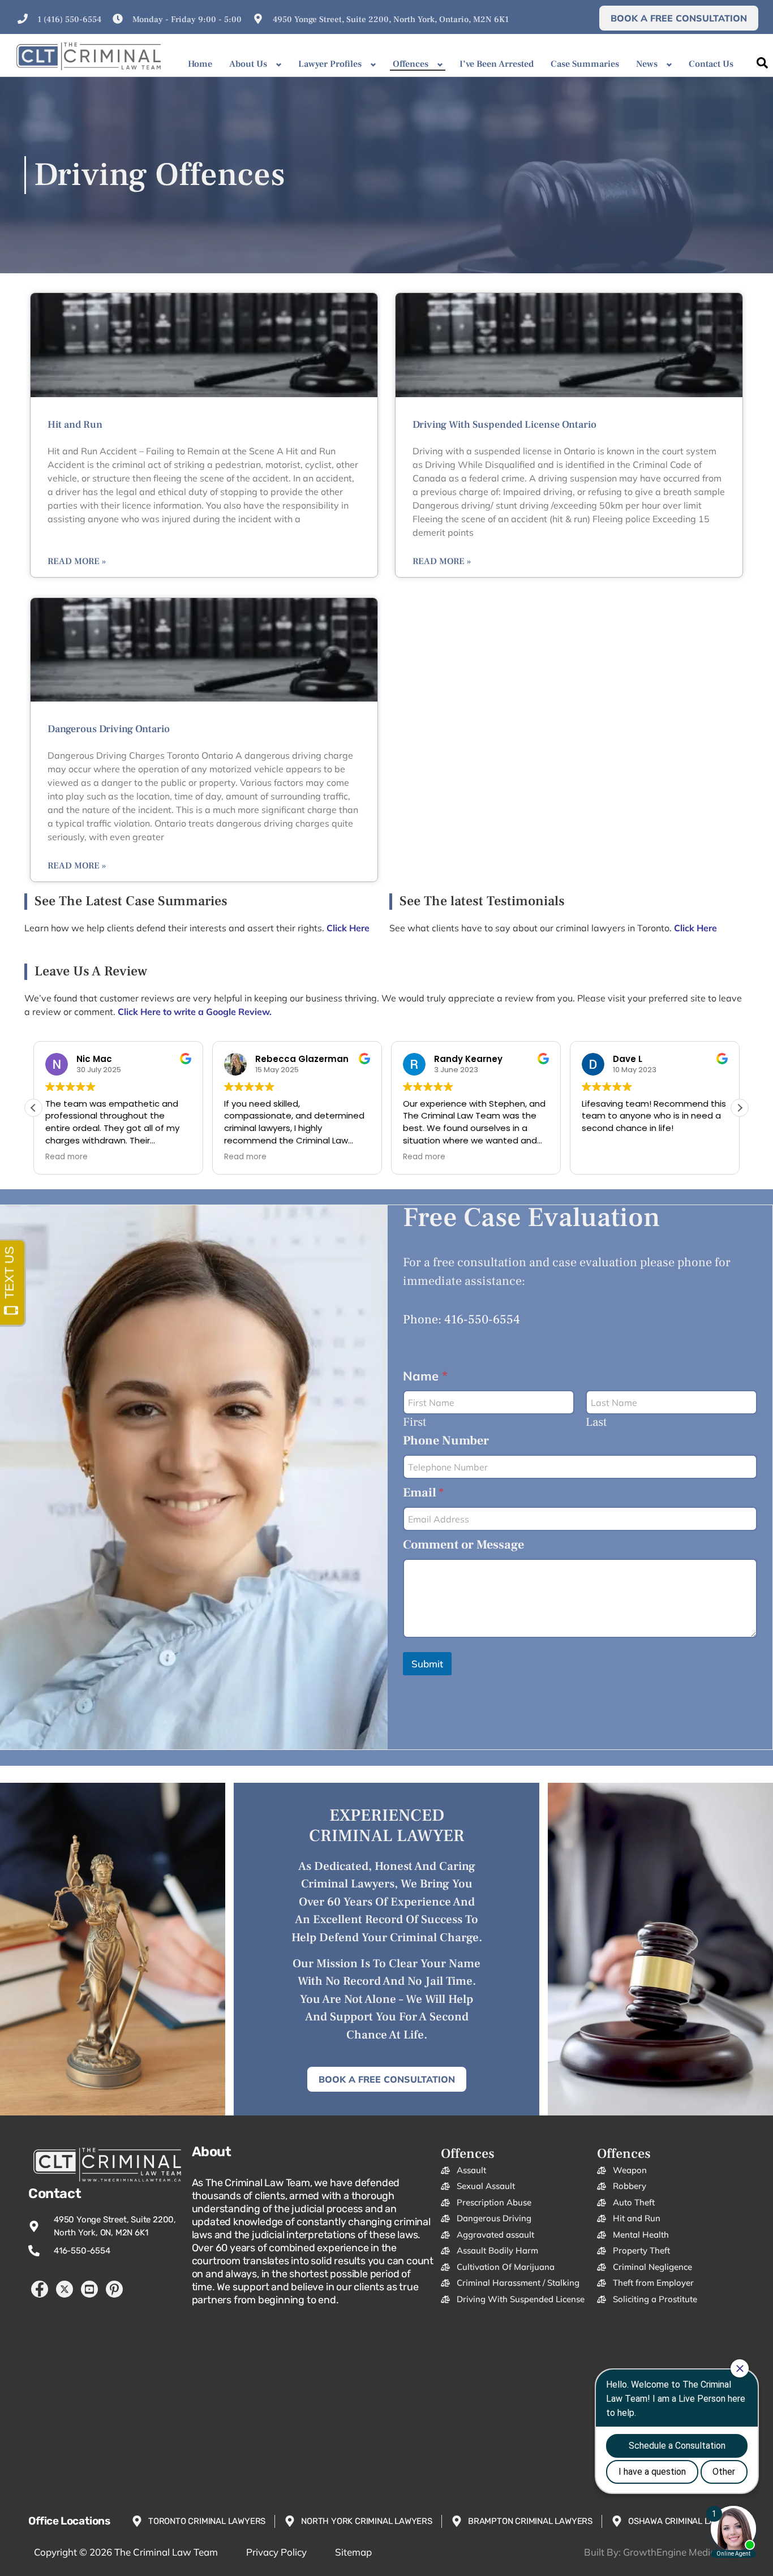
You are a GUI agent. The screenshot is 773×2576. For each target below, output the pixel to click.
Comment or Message (463, 1545)
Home (200, 64)
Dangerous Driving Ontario (109, 729)
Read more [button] (66, 1157)
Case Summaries (585, 64)
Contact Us (711, 64)
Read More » (77, 561)
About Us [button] (248, 64)
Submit (427, 1664)
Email (423, 1493)
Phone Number (446, 1441)
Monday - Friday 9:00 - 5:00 (187, 20)
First (415, 1422)
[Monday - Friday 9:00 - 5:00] (118, 19)
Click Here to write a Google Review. (195, 1012)
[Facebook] (40, 2289)
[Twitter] (65, 2289)
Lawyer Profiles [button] (330, 64)
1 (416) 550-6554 (69, 20)
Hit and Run (75, 425)
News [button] (647, 64)
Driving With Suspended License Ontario (504, 425)
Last (596, 1422)
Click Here (695, 928)
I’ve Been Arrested (497, 64)
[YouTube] (89, 2289)
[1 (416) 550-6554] (23, 19)
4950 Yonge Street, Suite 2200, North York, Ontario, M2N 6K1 (391, 20)
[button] (740, 1108)
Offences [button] (411, 64)
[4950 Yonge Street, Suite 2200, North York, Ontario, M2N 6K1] (258, 19)
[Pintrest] (114, 2289)
